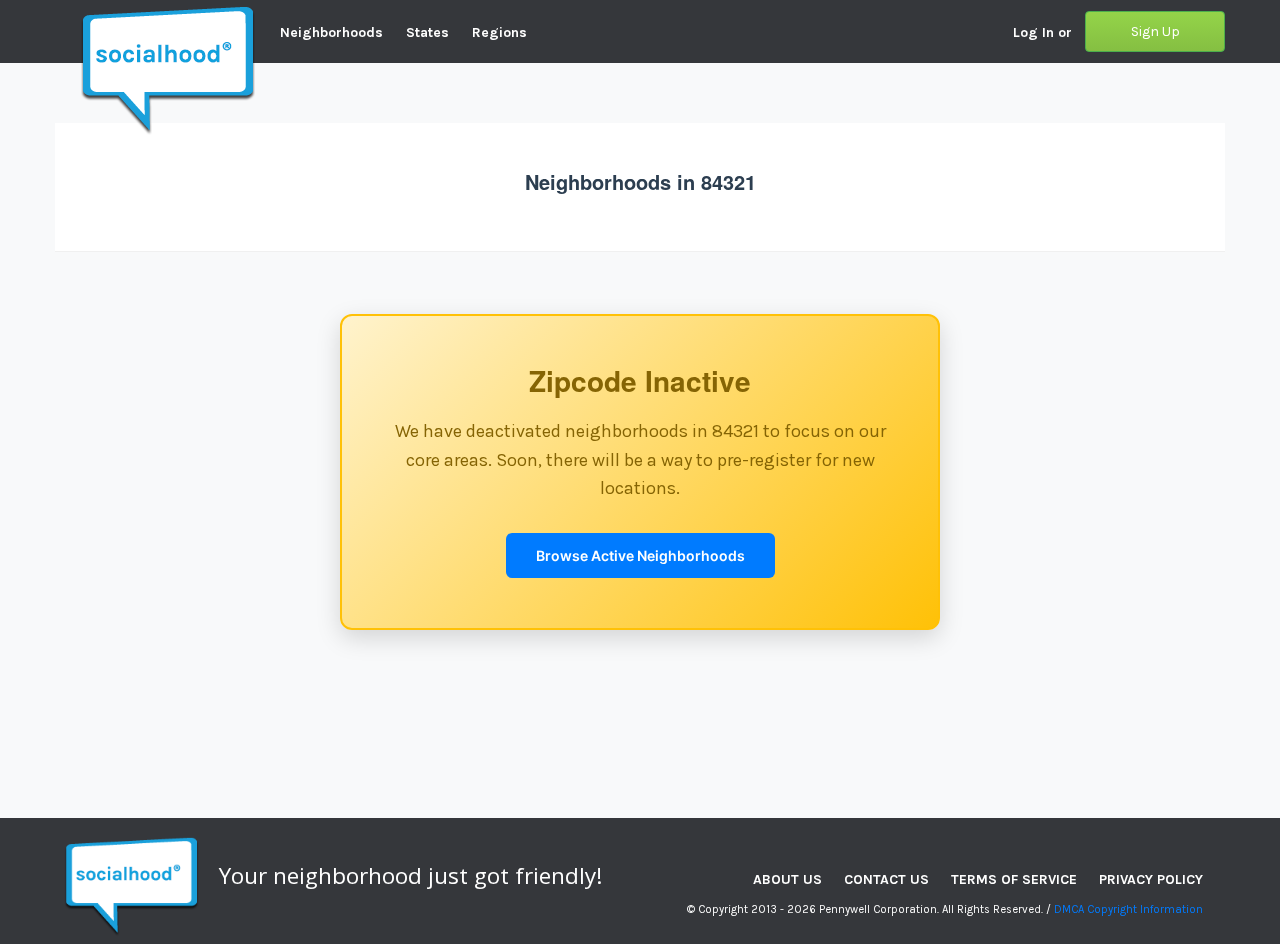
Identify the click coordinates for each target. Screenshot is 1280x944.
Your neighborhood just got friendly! (411, 875)
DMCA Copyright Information (1128, 909)
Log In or (1042, 32)
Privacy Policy (1151, 879)
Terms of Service (1014, 879)
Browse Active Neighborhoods (640, 555)
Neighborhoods (331, 32)
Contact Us (886, 879)
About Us (787, 879)
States (427, 32)
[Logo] (55, 15)
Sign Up (1155, 31)
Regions (499, 32)
